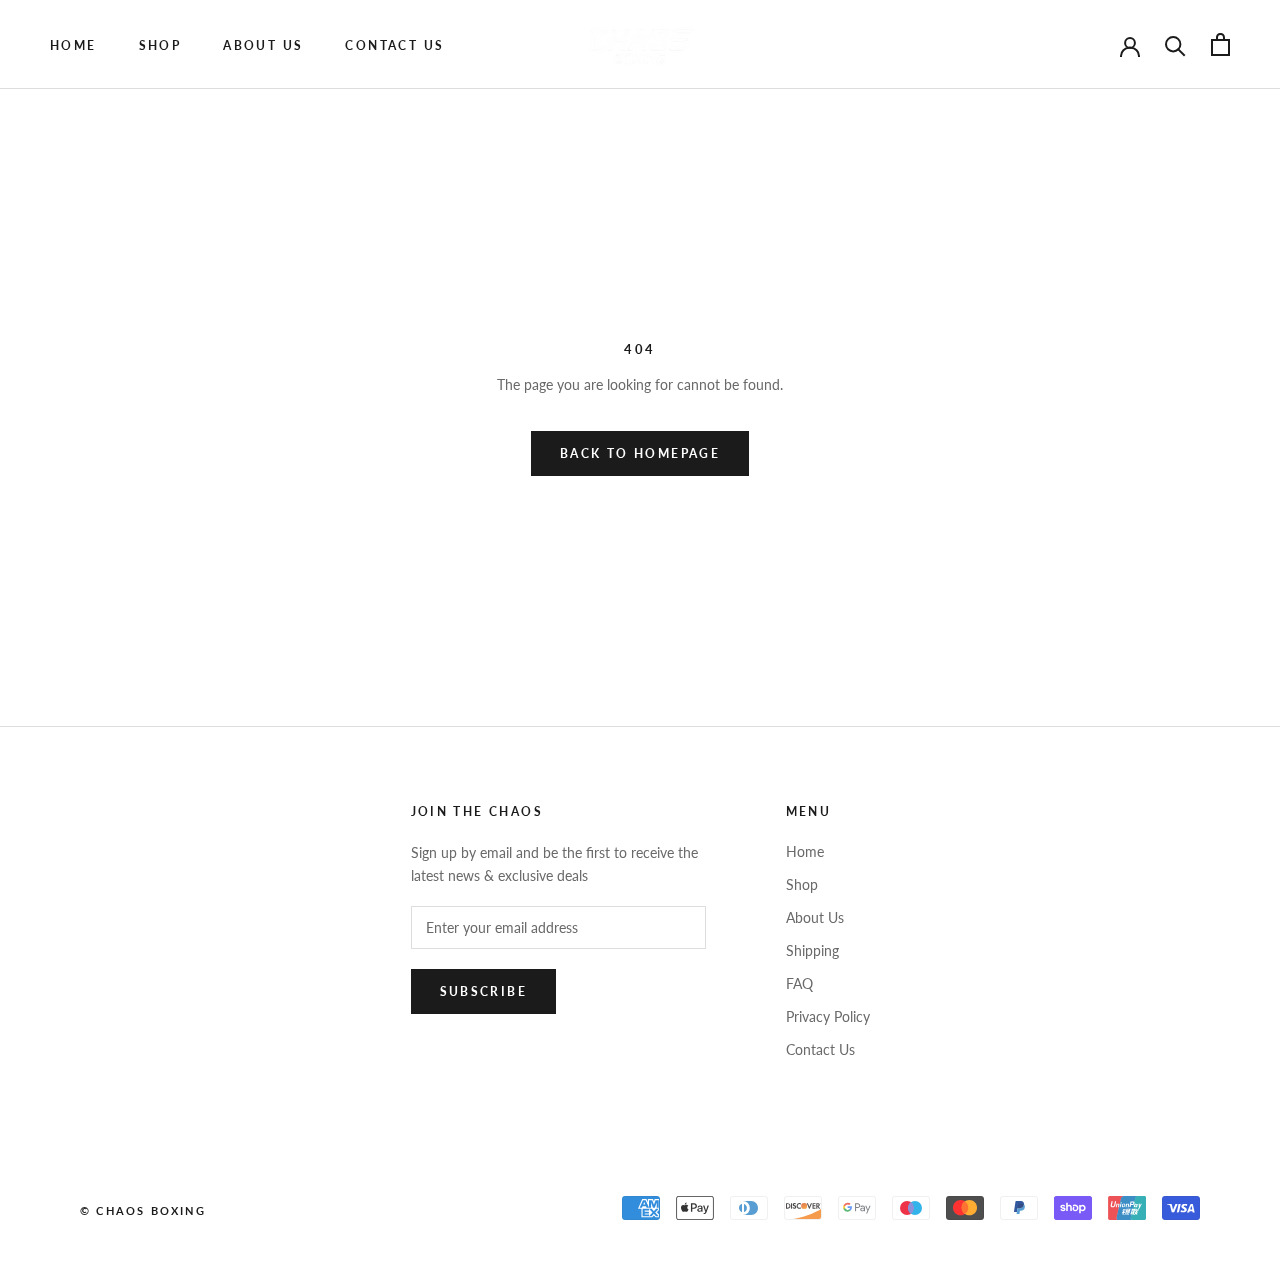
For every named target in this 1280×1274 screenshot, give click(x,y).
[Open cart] (1220, 44)
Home (73, 45)
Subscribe (484, 991)
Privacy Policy (828, 1016)
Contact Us (820, 1049)
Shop (160, 45)
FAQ (799, 983)
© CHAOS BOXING (143, 1210)
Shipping (812, 950)
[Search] (1175, 44)
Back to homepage (640, 453)
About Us (263, 45)
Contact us (394, 45)
